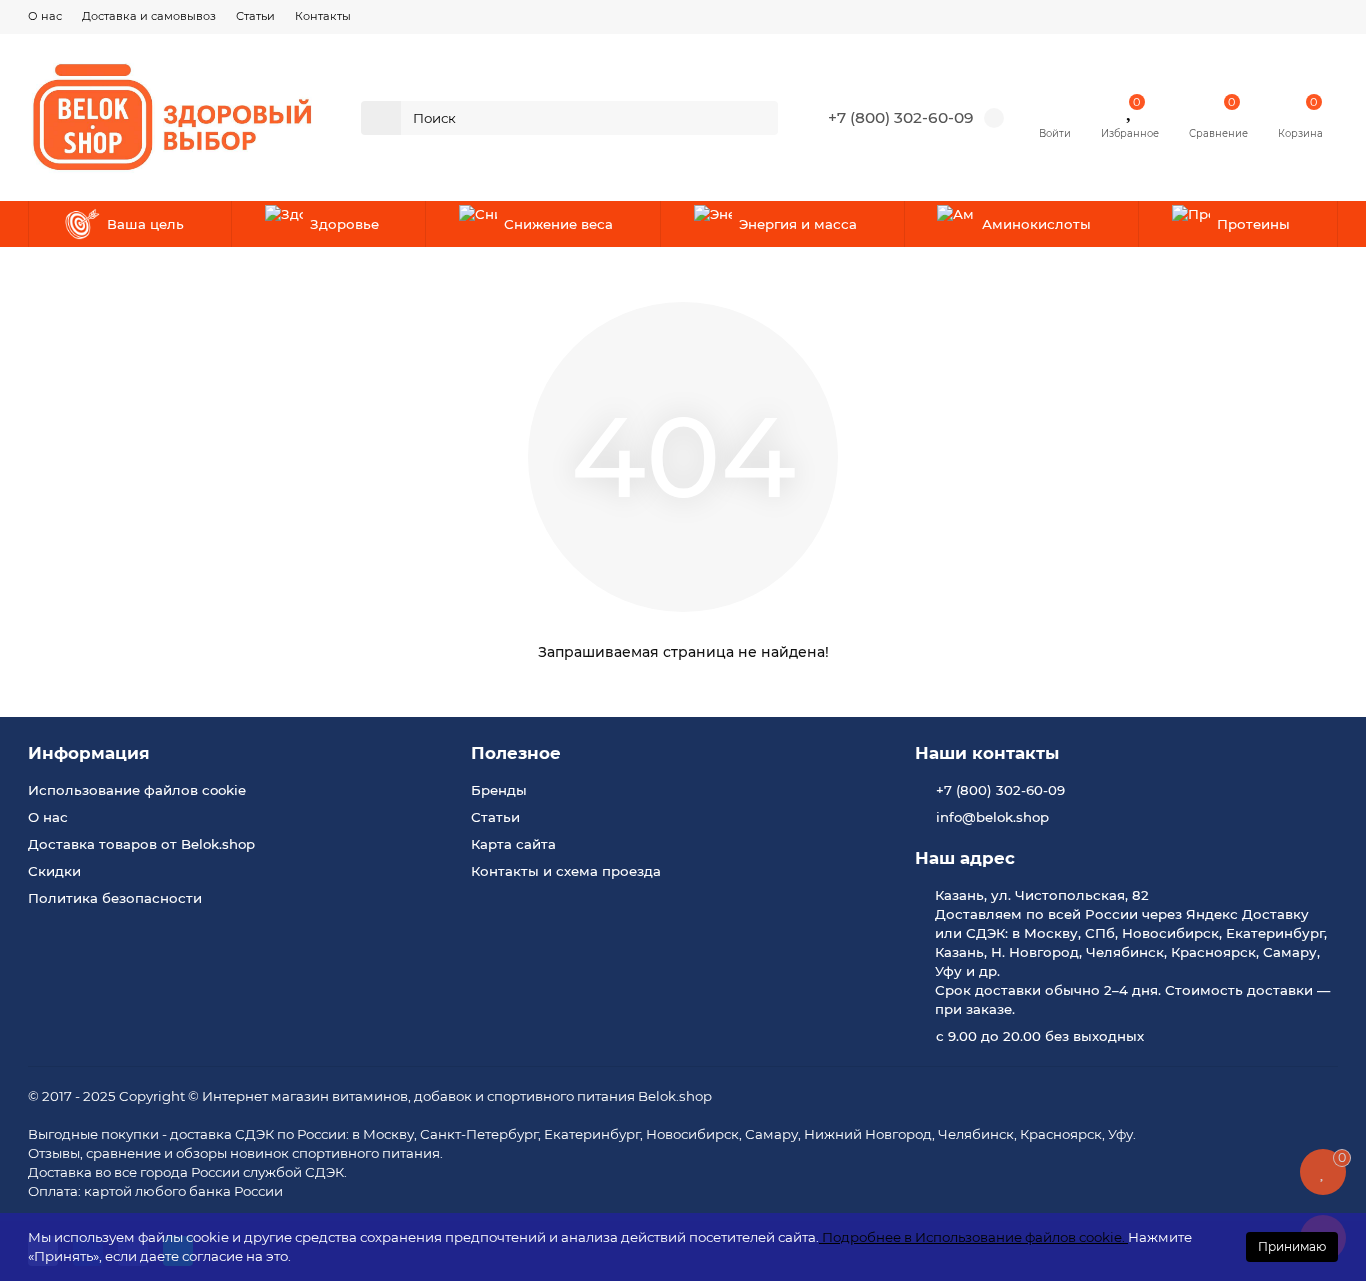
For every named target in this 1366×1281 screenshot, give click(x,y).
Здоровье (344, 224)
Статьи (255, 16)
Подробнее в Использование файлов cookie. (973, 1237)
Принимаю (1292, 1246)
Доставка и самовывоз (149, 16)
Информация (89, 753)
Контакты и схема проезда (566, 871)
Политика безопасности (115, 898)
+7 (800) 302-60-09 (901, 117)
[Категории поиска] (381, 118)
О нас (45, 16)
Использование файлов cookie (137, 790)
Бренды (499, 790)
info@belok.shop (992, 817)
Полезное (516, 753)
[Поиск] (757, 118)
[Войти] (1055, 108)
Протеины (1253, 224)
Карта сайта (513, 844)
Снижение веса (558, 224)
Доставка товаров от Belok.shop (141, 844)
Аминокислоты (1036, 224)
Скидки (54, 871)
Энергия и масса (798, 224)
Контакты (323, 16)
